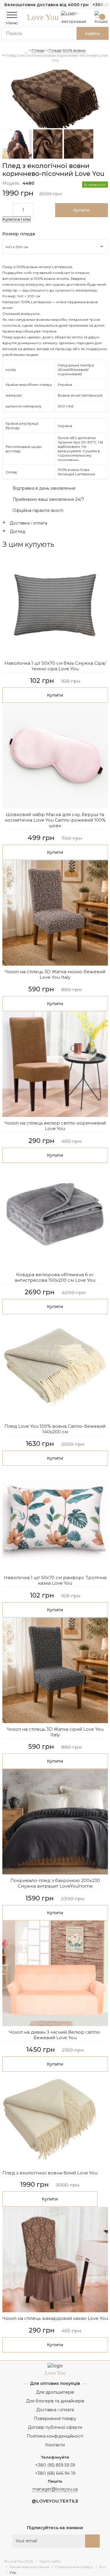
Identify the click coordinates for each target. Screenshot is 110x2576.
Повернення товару (55, 2419)
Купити (55, 695)
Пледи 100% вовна (67, 50)
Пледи (38, 50)
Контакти (55, 2445)
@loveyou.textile (55, 2501)
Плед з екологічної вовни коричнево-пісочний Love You (57, 58)
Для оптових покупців (55, 2383)
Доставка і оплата (55, 2410)
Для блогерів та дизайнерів (55, 2401)
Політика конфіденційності (55, 2436)
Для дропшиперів (55, 2392)
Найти (93, 34)
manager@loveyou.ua (55, 2489)
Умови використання (29, 2567)
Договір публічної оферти (55, 2427)
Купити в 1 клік (17, 219)
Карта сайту (50, 2561)
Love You (43, 17)
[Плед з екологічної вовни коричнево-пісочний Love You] (55, 100)
